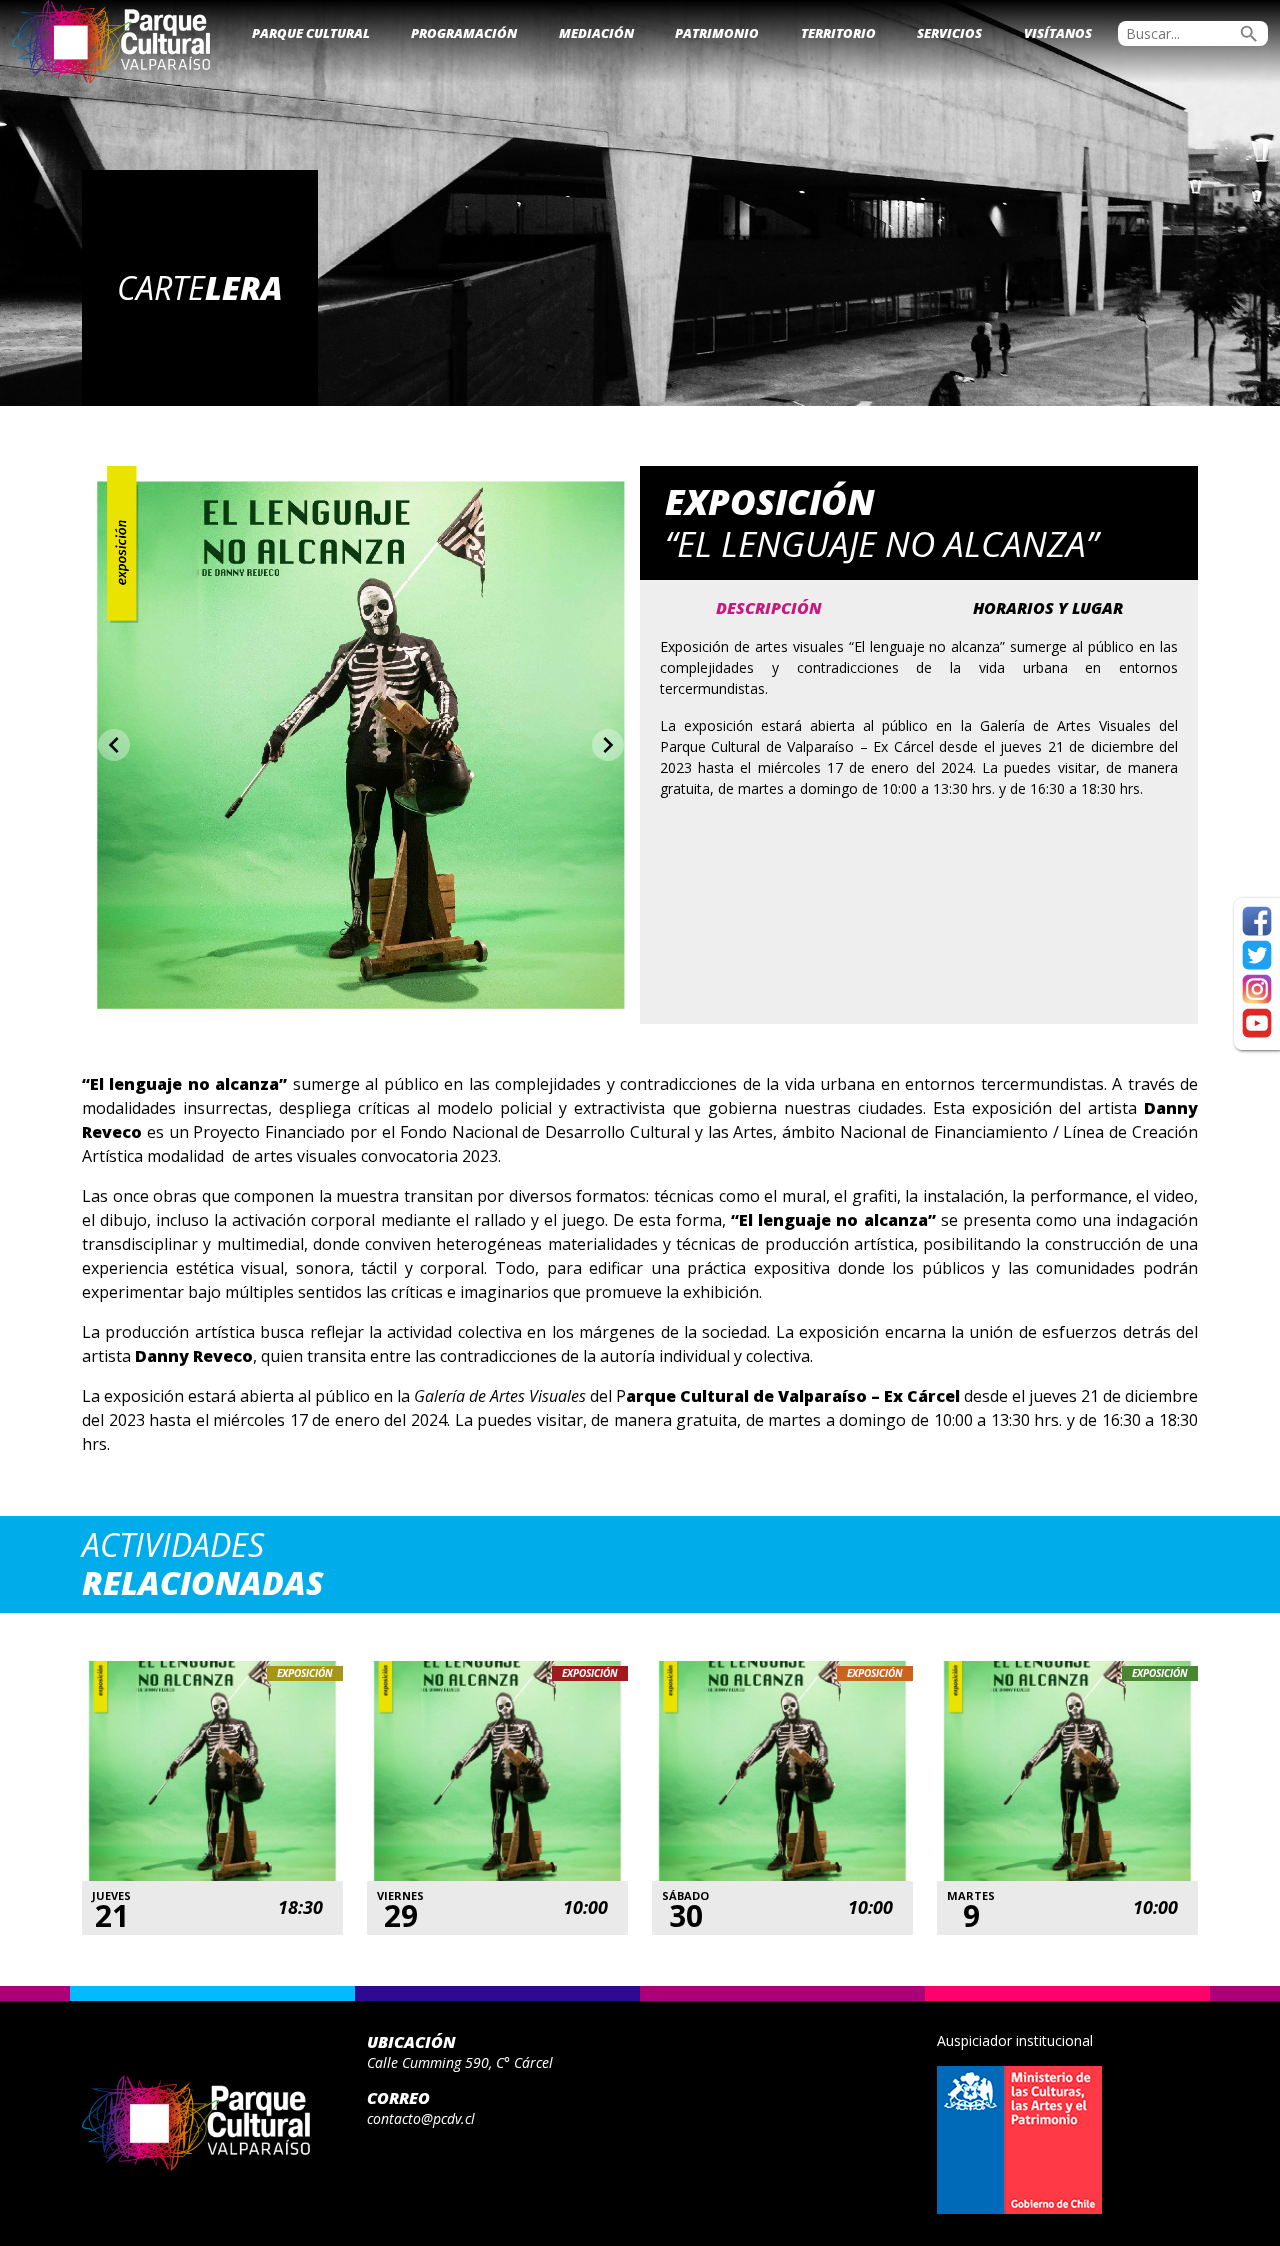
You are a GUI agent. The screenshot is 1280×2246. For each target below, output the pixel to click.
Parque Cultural (311, 33)
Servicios (949, 33)
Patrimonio (717, 33)
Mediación (596, 33)
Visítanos (1058, 33)
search (1249, 34)
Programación (464, 33)
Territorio (838, 33)
